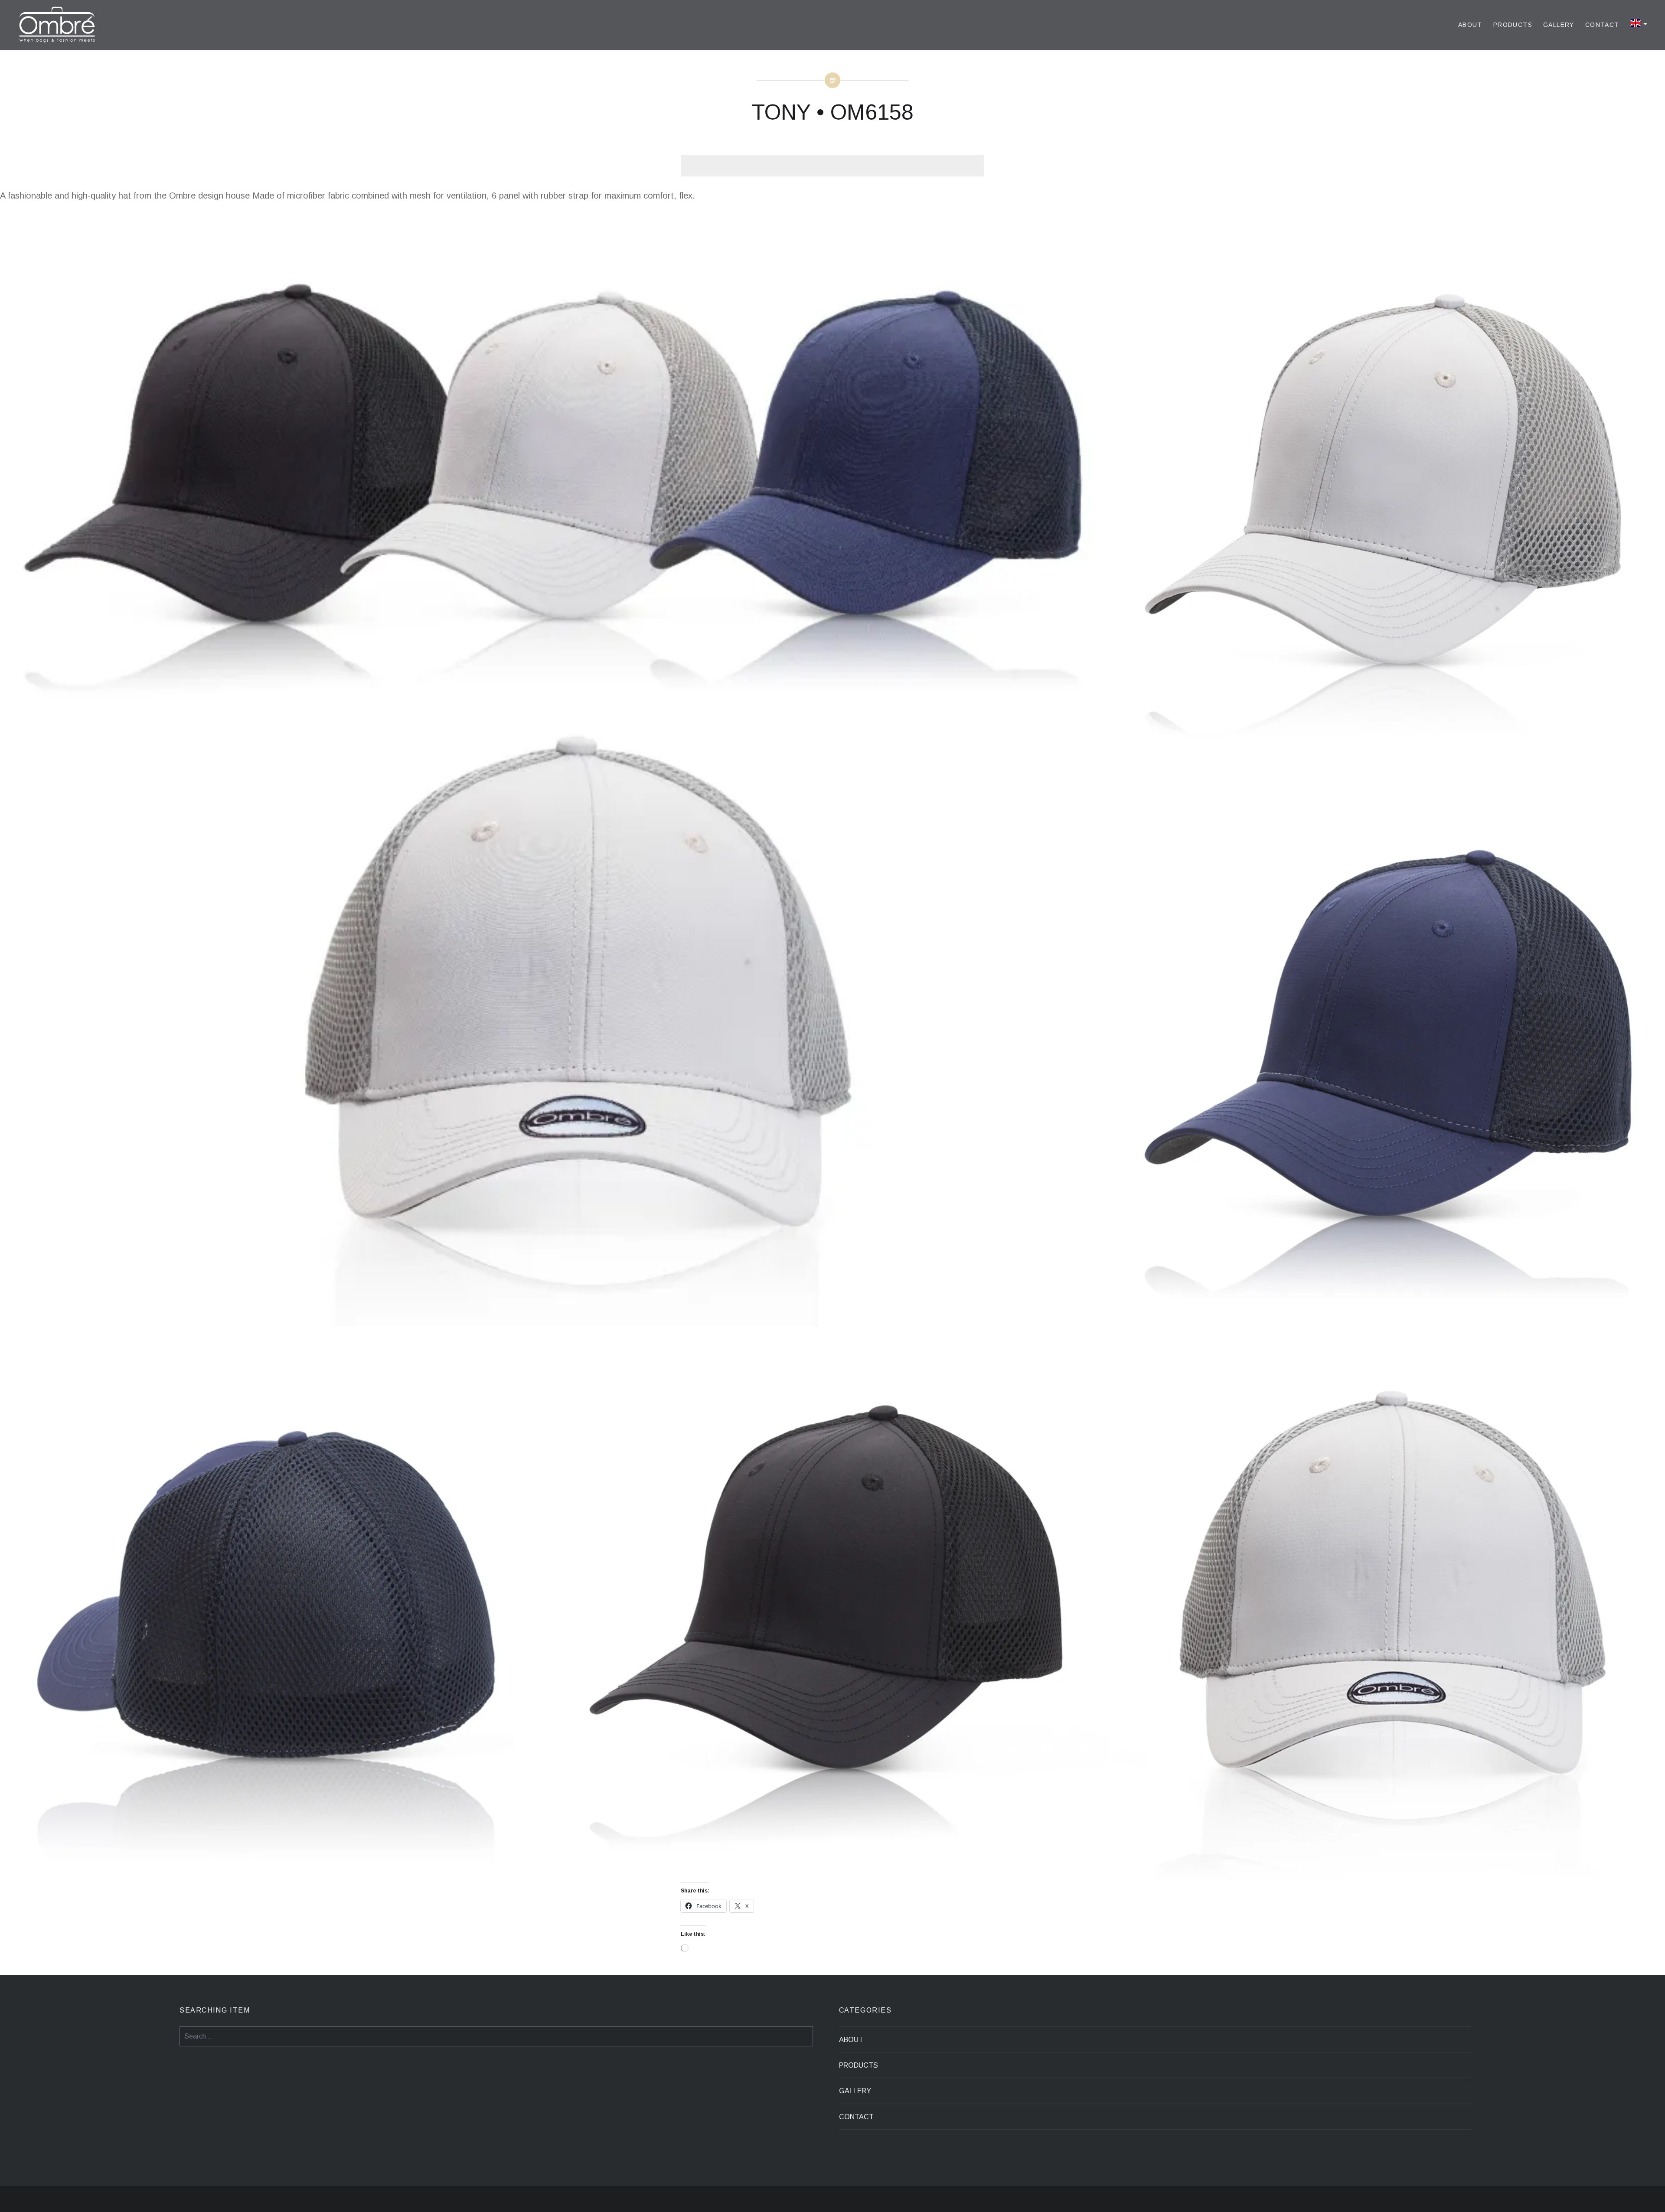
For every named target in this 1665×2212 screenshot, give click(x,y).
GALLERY (1559, 25)
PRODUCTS (1513, 25)
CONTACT (1602, 25)
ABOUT (1470, 25)
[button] (555, 771)
